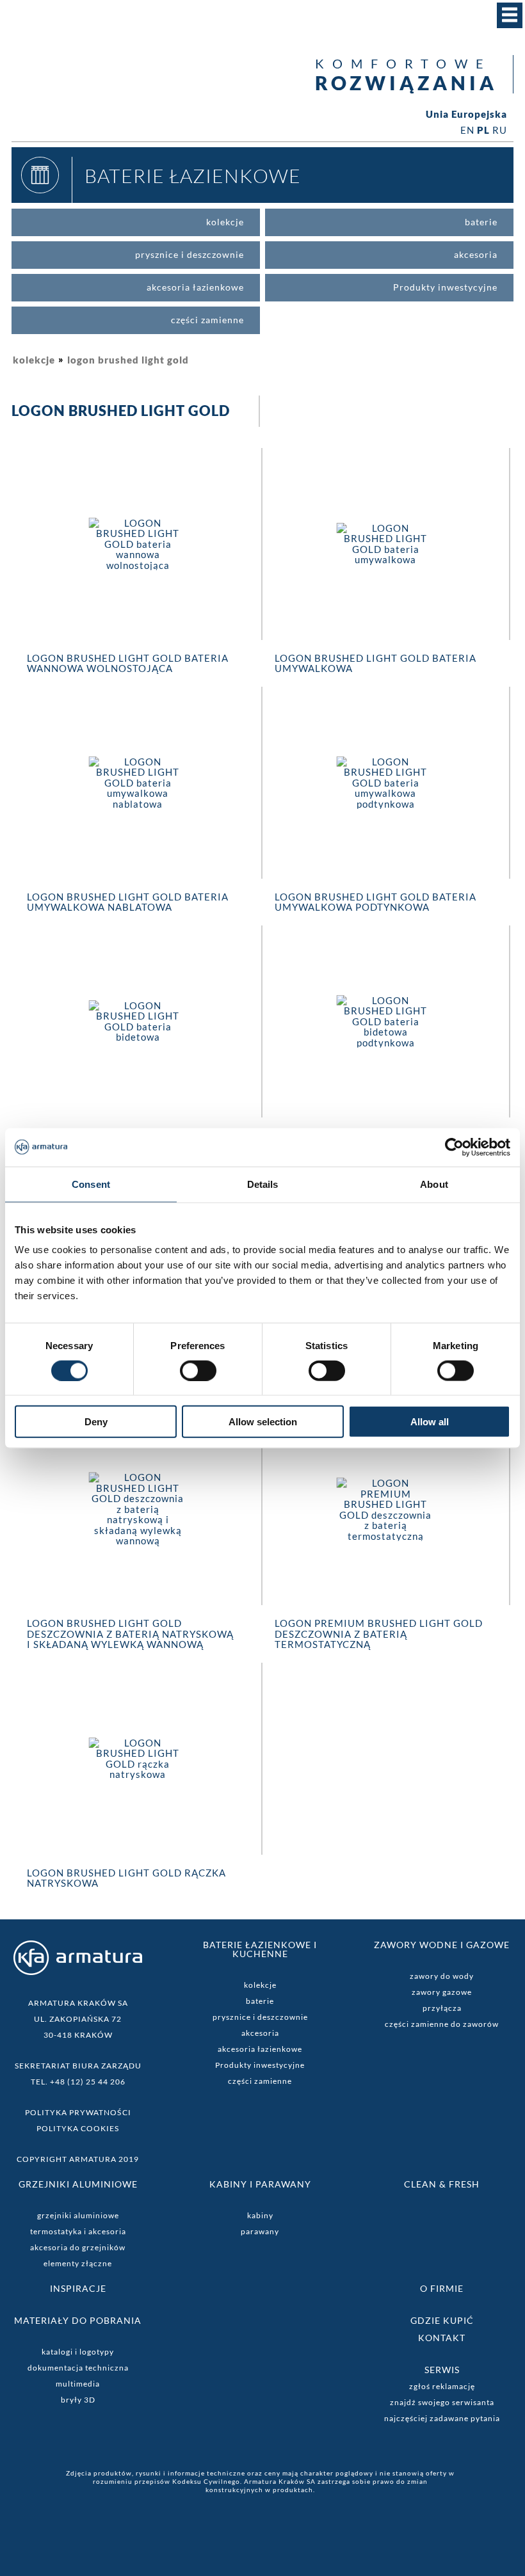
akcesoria (260, 2033)
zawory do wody (442, 1976)
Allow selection (263, 1422)
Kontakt (442, 2338)
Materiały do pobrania (78, 2320)
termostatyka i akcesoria (78, 2231)
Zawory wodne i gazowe (442, 1945)
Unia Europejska (466, 114)
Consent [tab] (91, 1184)
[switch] (198, 1370)
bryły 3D (78, 2400)
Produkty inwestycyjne (260, 2065)
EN (467, 130)
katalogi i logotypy (78, 2352)
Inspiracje (78, 2288)
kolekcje (34, 360)
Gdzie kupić (442, 2320)
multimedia (78, 2384)
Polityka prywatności (78, 2112)
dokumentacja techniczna (78, 2368)
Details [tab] (263, 1184)
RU (500, 130)
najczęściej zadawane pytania (442, 2418)
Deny (96, 1422)
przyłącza (442, 2008)
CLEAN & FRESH (442, 2184)
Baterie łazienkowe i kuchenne (260, 1949)
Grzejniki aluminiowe (78, 2184)
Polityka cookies (78, 2128)
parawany (260, 2231)
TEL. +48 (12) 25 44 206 (78, 2082)
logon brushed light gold (128, 360)
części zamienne (260, 2081)
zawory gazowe (442, 1992)
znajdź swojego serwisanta (442, 2402)
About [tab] (434, 1184)
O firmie (442, 2288)
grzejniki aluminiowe (78, 2215)
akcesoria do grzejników (78, 2247)
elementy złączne (78, 2263)
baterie (260, 2001)
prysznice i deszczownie (260, 2017)
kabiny (260, 2215)
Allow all (430, 1422)
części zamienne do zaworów (442, 2024)
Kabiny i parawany (260, 2184)
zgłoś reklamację (442, 2386)
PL (483, 130)
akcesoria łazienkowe (260, 2049)
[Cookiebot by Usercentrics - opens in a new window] (454, 1147)
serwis (442, 2370)
